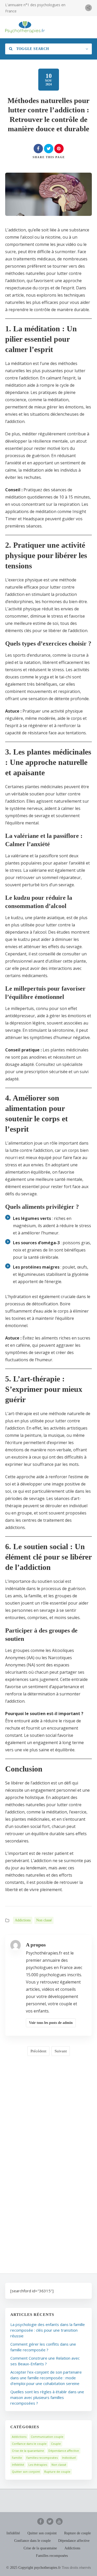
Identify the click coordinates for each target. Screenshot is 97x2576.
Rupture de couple (57, 2472)
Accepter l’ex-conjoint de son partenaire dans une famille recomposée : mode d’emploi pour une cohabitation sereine (46, 2378)
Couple (56, 2444)
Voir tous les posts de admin (51, 2023)
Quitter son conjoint (26, 2472)
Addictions (23, 1920)
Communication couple (47, 2437)
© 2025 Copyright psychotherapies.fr (33, 2568)
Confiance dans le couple (29, 2444)
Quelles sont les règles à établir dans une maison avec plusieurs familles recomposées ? (47, 2397)
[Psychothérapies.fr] (25, 27)
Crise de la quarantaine (28, 2451)
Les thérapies (38, 2465)
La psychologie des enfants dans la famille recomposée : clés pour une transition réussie (48, 2330)
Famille (17, 2458)
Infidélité (18, 2465)
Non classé (44, 1920)
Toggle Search (32, 49)
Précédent (38, 2051)
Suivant (61, 2051)
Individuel (69, 2458)
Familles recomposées (42, 2458)
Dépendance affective (64, 2451)
